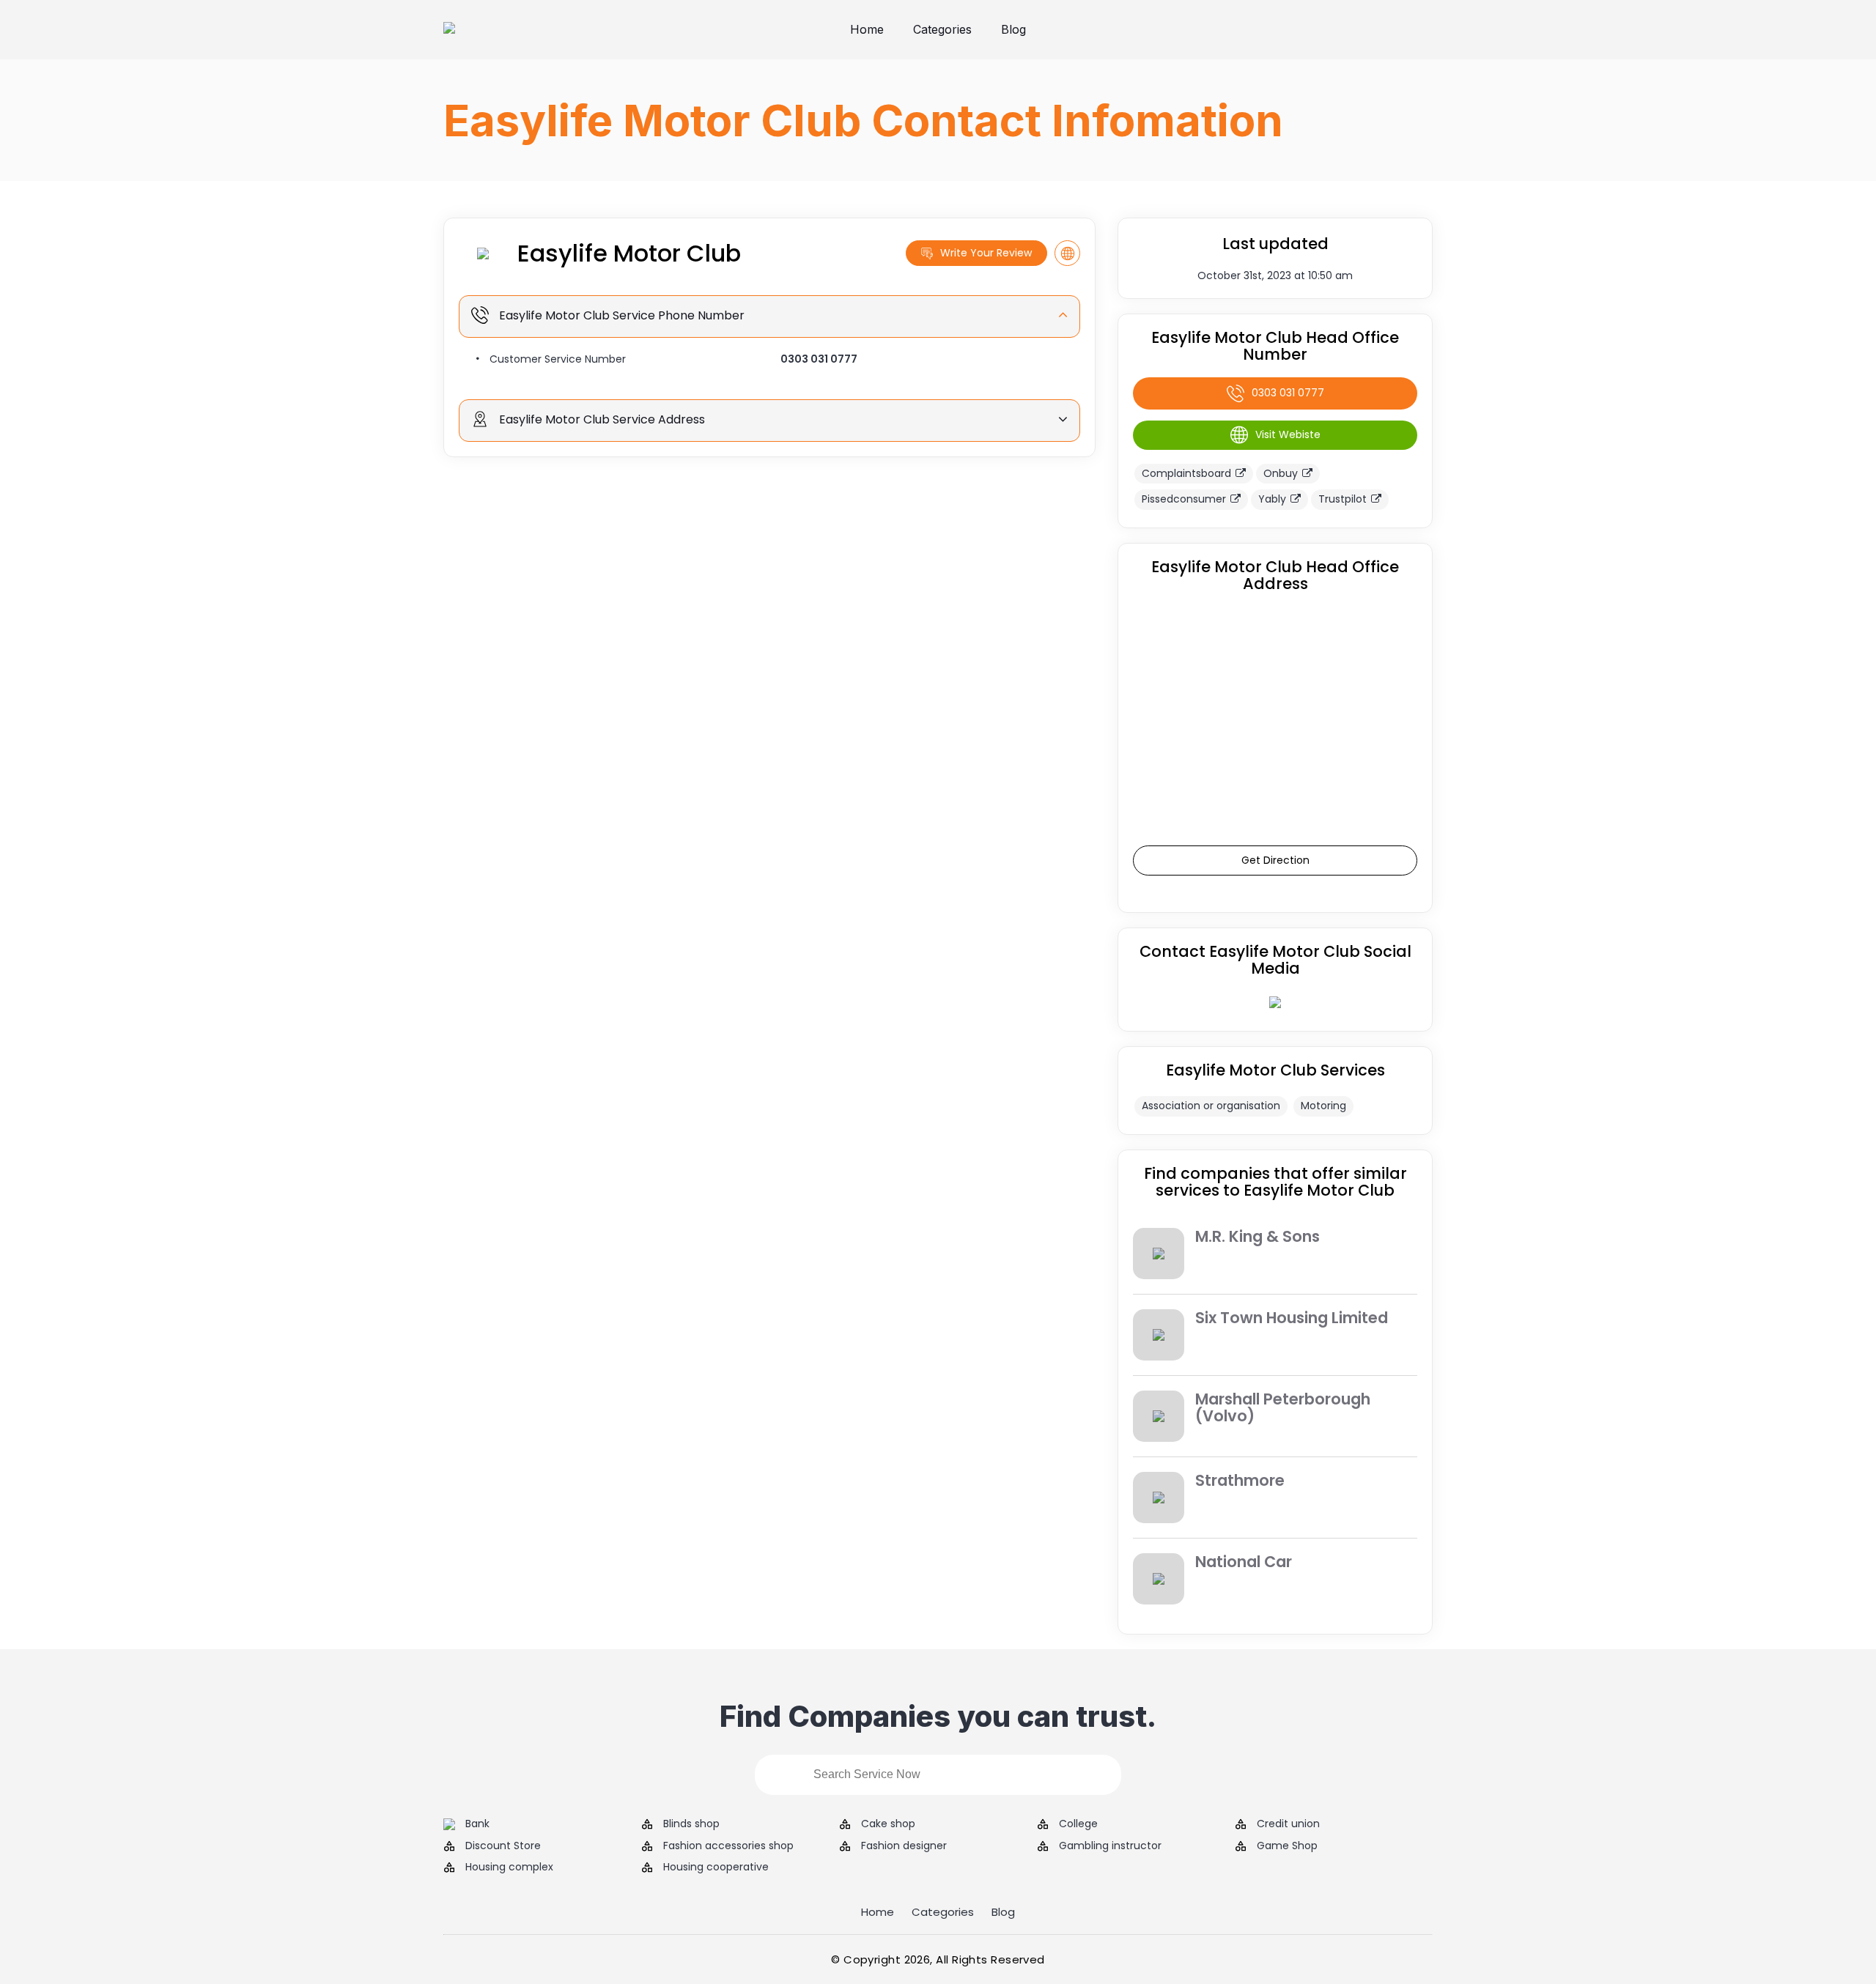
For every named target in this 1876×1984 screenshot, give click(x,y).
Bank (477, 1824)
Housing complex (509, 1867)
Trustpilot (1343, 499)
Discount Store (503, 1846)
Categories (942, 29)
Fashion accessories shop (728, 1846)
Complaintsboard (1186, 473)
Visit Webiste (1288, 434)
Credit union (1288, 1824)
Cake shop (888, 1824)
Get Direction (1275, 860)
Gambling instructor (1110, 1846)
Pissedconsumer (1184, 499)
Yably (1272, 499)
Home (867, 29)
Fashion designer (904, 1846)
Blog (1013, 29)
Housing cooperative (716, 1867)
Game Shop (1287, 1846)
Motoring (1323, 1106)
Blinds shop (691, 1824)
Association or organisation (1211, 1106)
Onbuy (1281, 473)
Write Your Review (986, 253)
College (1078, 1824)
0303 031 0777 (819, 359)
